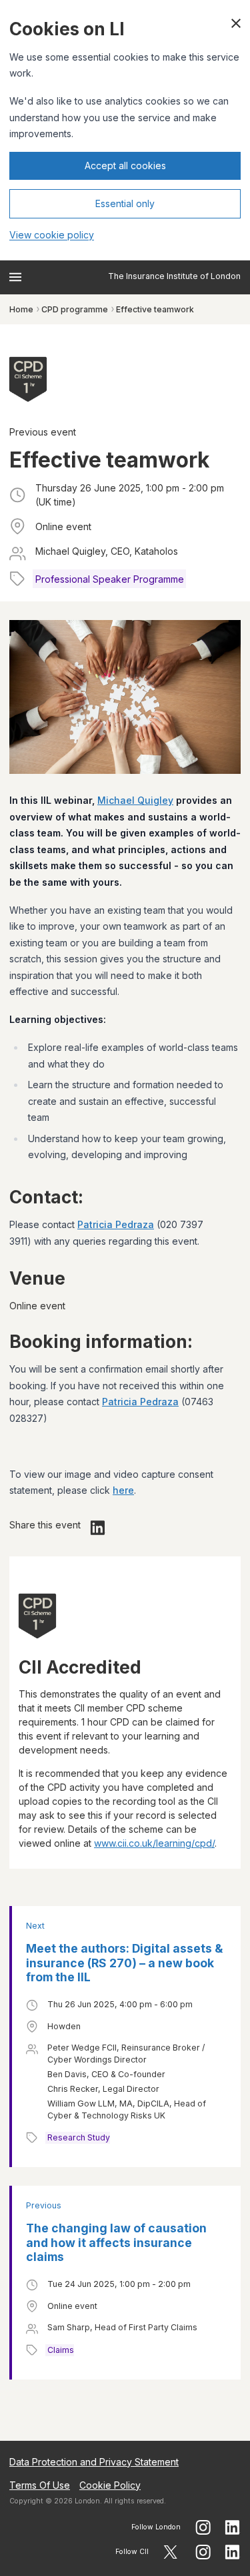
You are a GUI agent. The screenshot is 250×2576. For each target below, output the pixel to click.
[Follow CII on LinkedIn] (233, 2552)
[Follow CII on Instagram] (203, 2552)
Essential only (125, 203)
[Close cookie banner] (236, 23)
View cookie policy (52, 235)
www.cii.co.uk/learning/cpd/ (154, 1843)
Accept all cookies (125, 165)
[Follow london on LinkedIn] (233, 2527)
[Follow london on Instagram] (203, 2527)
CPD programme (75, 309)
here (123, 1490)
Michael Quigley (135, 800)
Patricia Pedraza (116, 1224)
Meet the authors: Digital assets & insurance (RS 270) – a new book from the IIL (124, 1963)
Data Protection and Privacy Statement (94, 2462)
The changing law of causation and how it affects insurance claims (116, 2243)
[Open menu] (15, 277)
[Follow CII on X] (170, 2552)
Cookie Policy (110, 2485)
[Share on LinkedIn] (98, 1528)
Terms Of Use (40, 2485)
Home (21, 309)
